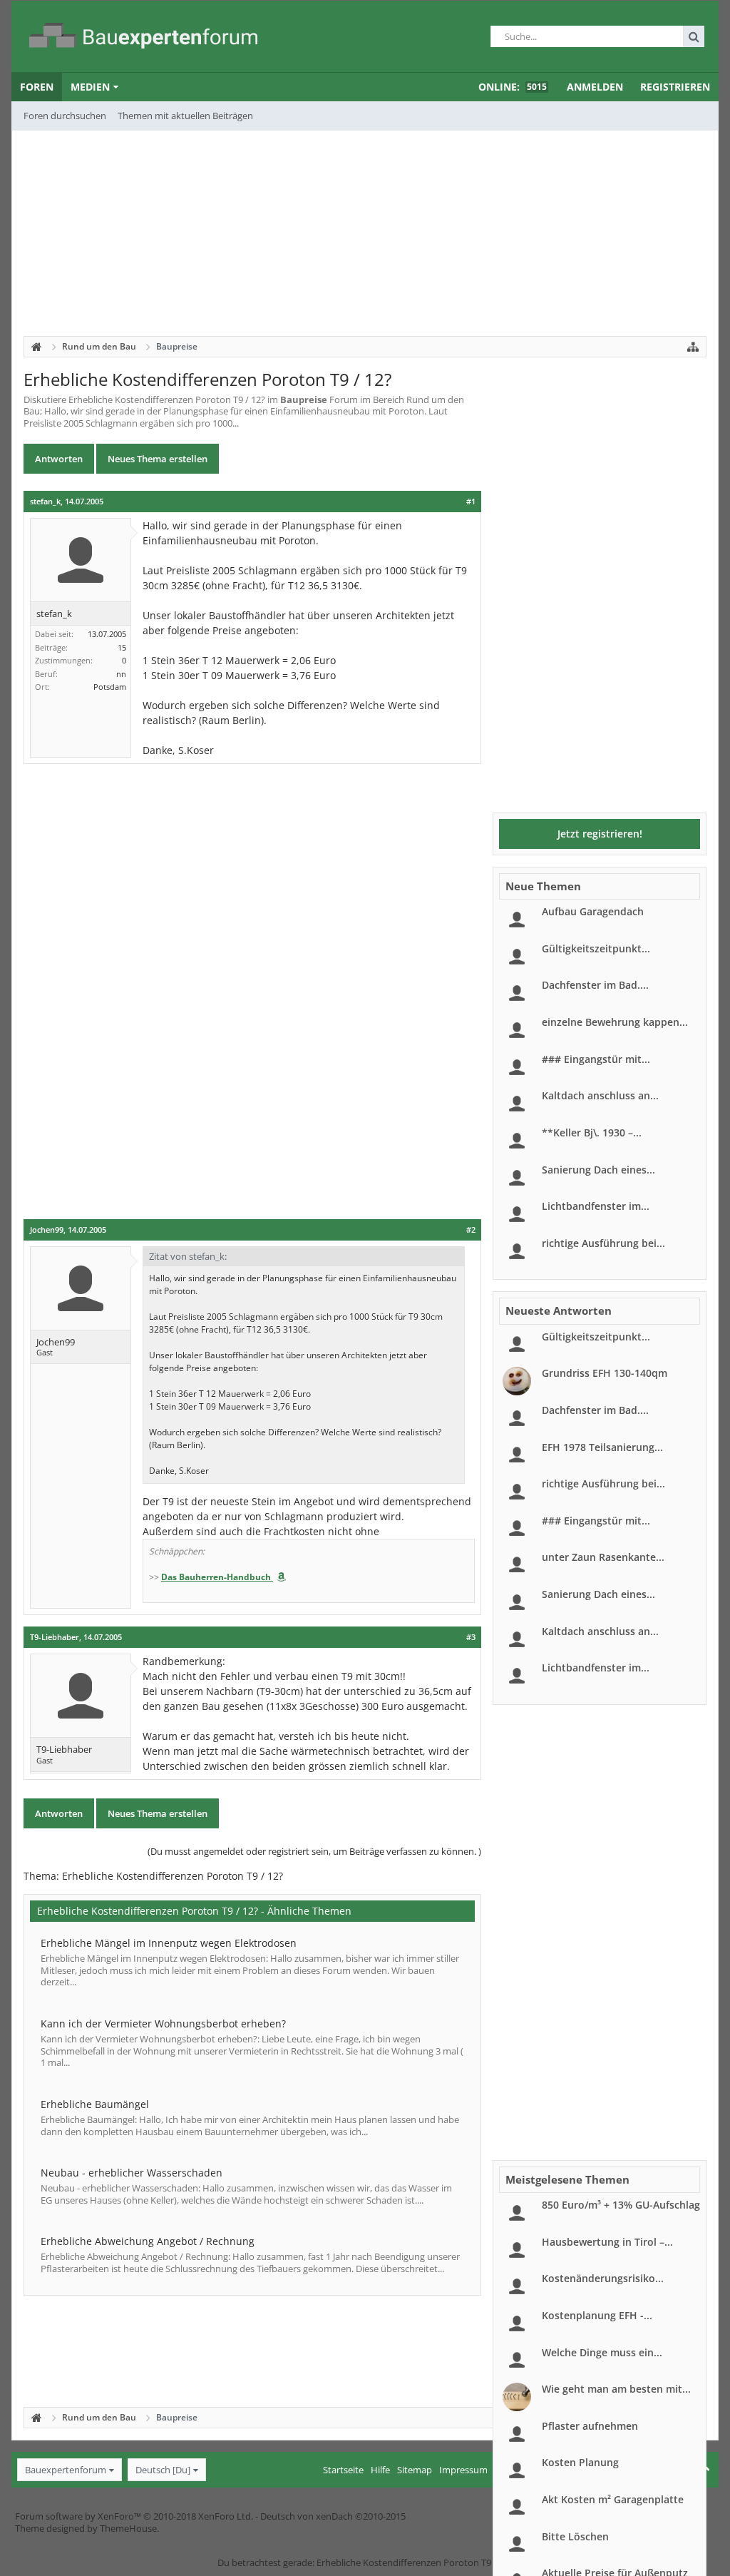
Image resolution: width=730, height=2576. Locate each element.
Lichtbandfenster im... (596, 1206)
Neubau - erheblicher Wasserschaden (132, 2173)
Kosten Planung (580, 2462)
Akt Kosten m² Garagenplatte (613, 2499)
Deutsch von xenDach (333, 2516)
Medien (90, 87)
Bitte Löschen (575, 2536)
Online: (513, 87)
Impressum (463, 2470)
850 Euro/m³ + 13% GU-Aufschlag (621, 2205)
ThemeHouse (128, 2528)
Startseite (343, 2470)
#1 (471, 502)
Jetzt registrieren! (600, 834)
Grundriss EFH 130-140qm (605, 1373)
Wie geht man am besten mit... (616, 2389)
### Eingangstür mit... (596, 1059)
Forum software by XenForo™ (134, 2516)
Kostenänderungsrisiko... (603, 2278)
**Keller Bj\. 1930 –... (592, 1132)
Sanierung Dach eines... (598, 1170)
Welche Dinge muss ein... (602, 2352)
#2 (471, 1230)
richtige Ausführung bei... (603, 1243)
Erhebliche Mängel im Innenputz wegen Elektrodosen (169, 1943)
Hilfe (380, 2470)
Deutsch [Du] (163, 2470)
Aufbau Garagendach (593, 911)
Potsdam (110, 687)
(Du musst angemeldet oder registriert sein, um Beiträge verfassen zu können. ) (314, 1851)
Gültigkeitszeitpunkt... (596, 948)
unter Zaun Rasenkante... (603, 1557)
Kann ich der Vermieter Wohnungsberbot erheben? (163, 2023)
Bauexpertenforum (66, 2470)
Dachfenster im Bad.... (595, 985)
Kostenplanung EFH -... (597, 2315)
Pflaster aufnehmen (590, 2426)
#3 (471, 1637)
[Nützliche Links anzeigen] (693, 347)
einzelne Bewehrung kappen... (615, 1022)
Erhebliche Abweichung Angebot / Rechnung (148, 2241)
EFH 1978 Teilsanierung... (602, 1447)
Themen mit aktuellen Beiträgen (185, 116)
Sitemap (415, 2470)
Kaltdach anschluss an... (600, 1095)
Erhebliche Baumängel (95, 2104)
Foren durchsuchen (65, 116)
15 (122, 647)
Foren (37, 87)
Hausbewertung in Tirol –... (607, 2242)
